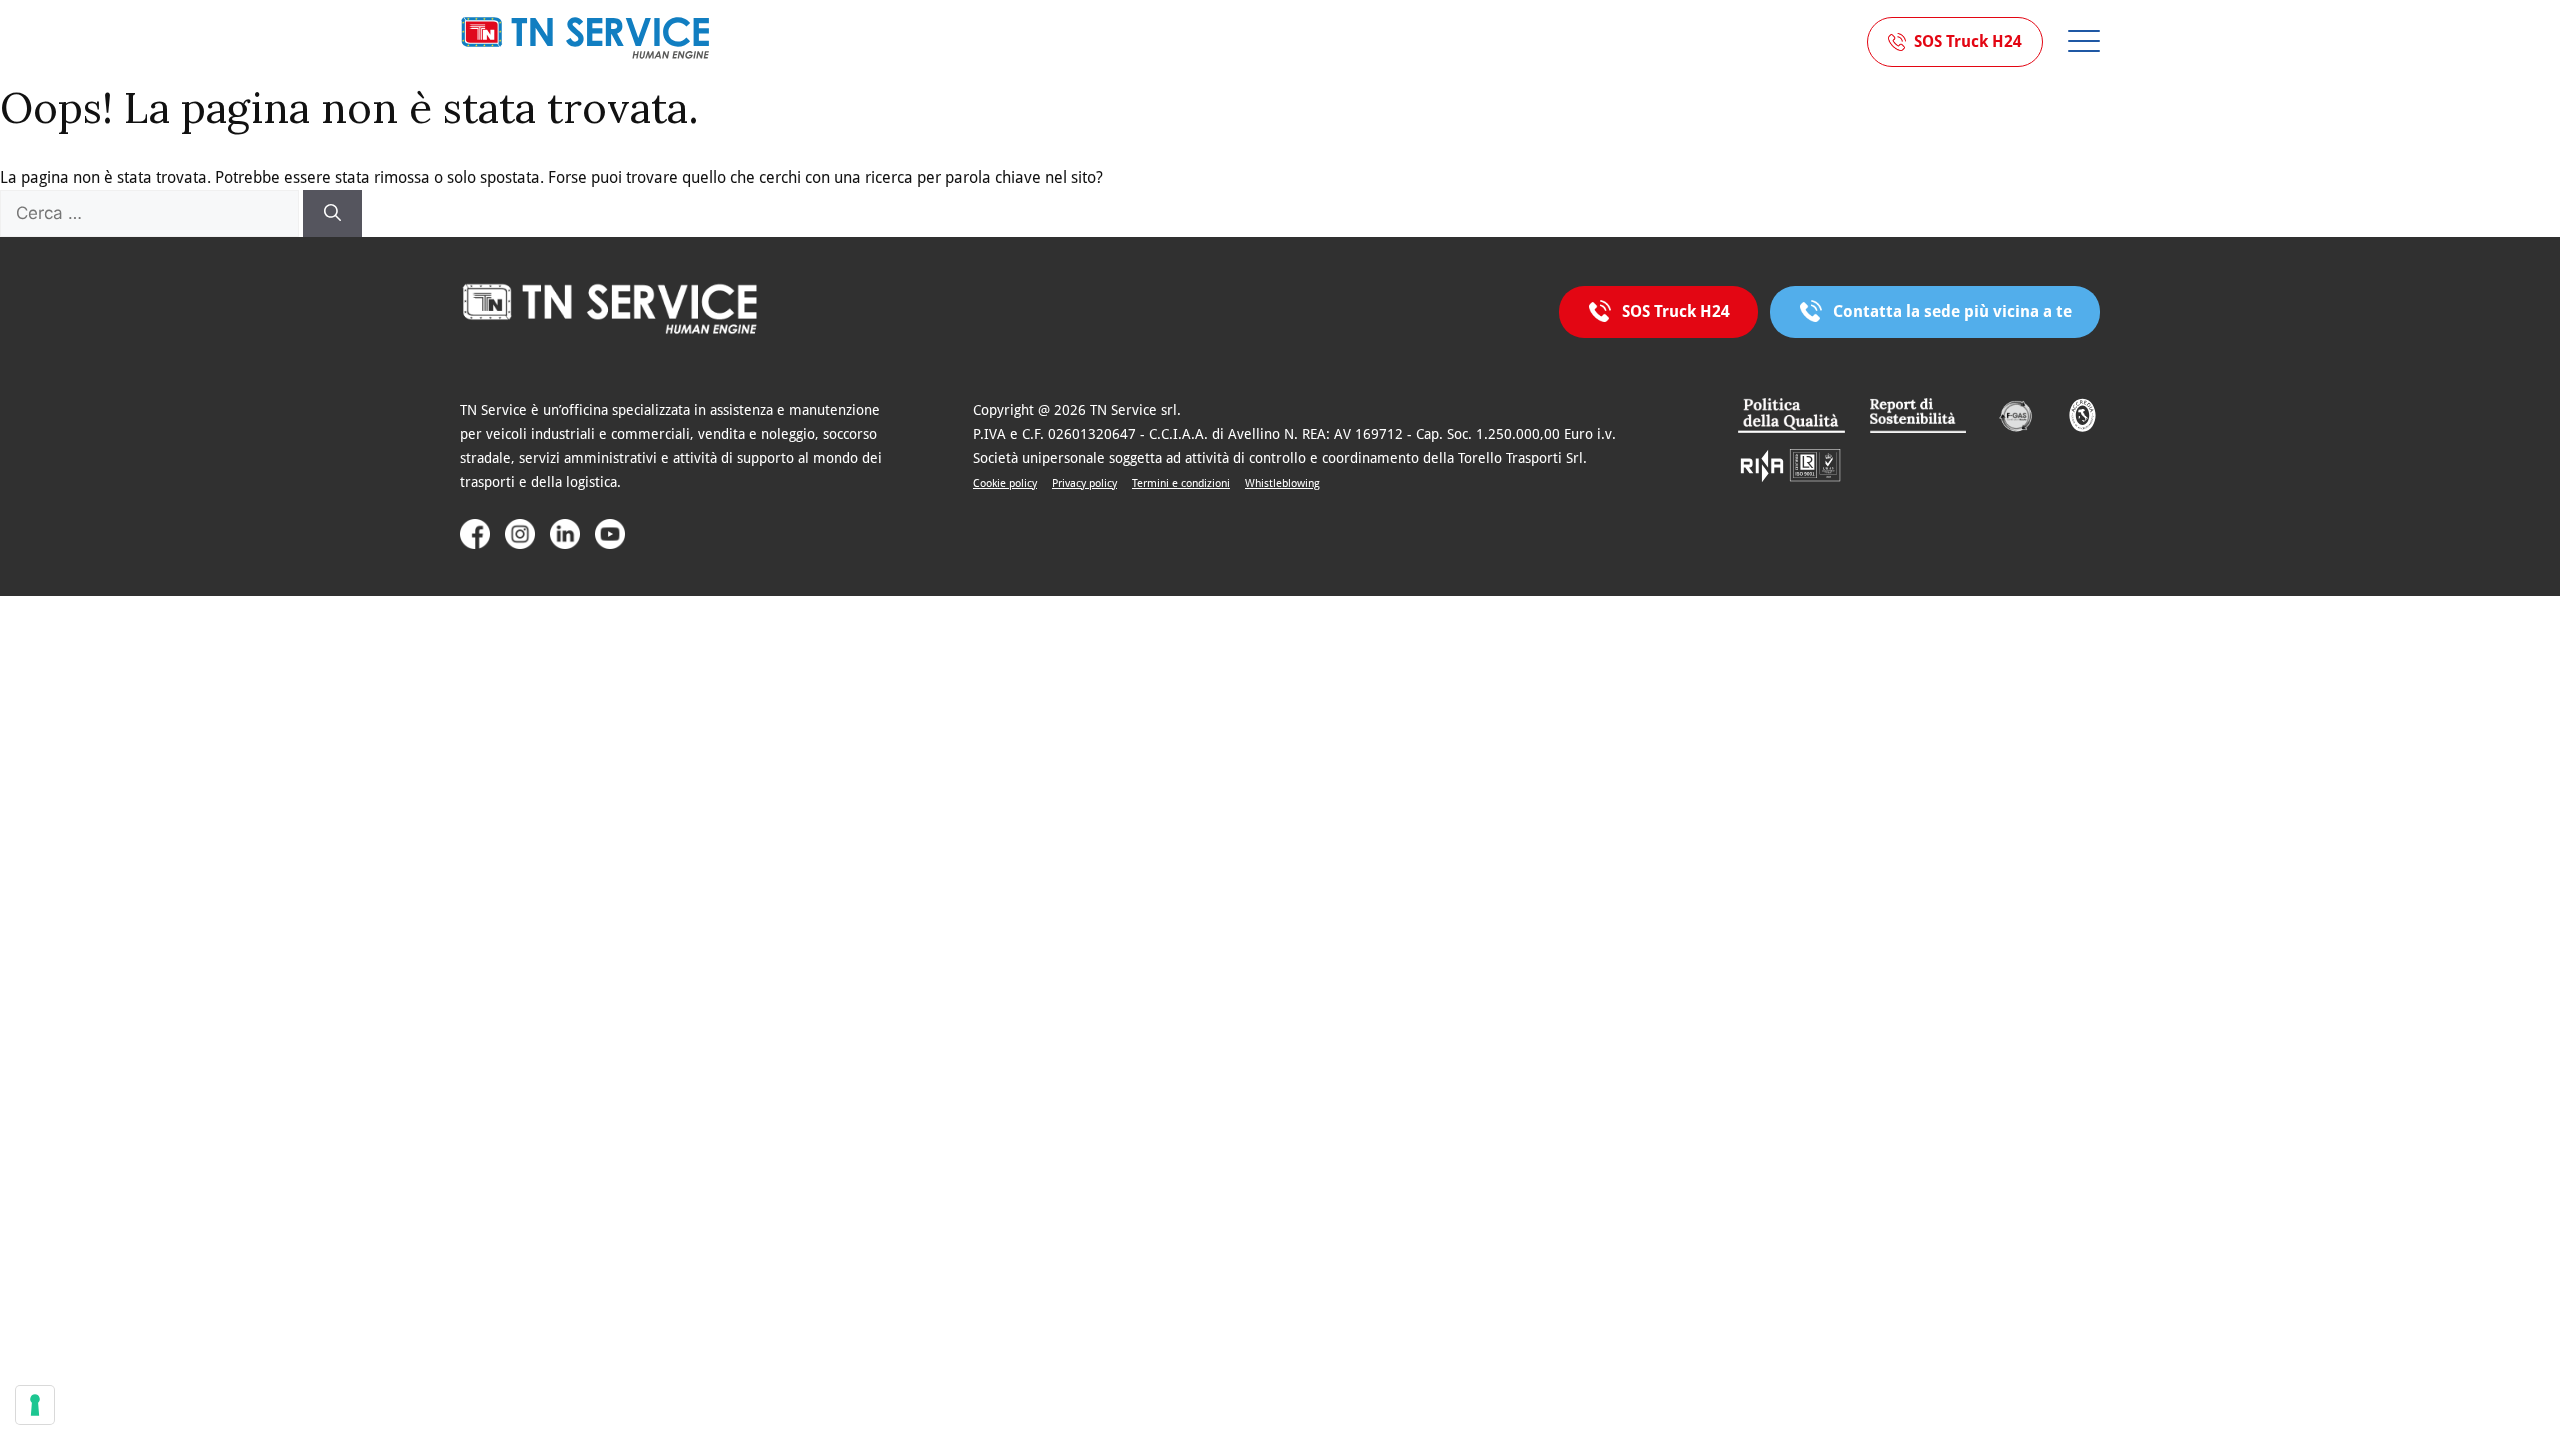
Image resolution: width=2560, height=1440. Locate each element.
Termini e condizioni (1181, 483)
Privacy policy (1084, 483)
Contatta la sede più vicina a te (1952, 311)
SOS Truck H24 (1968, 41)
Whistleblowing (1282, 483)
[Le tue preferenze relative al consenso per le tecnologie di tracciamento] (35, 1405)
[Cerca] (332, 214)
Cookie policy (1005, 483)
